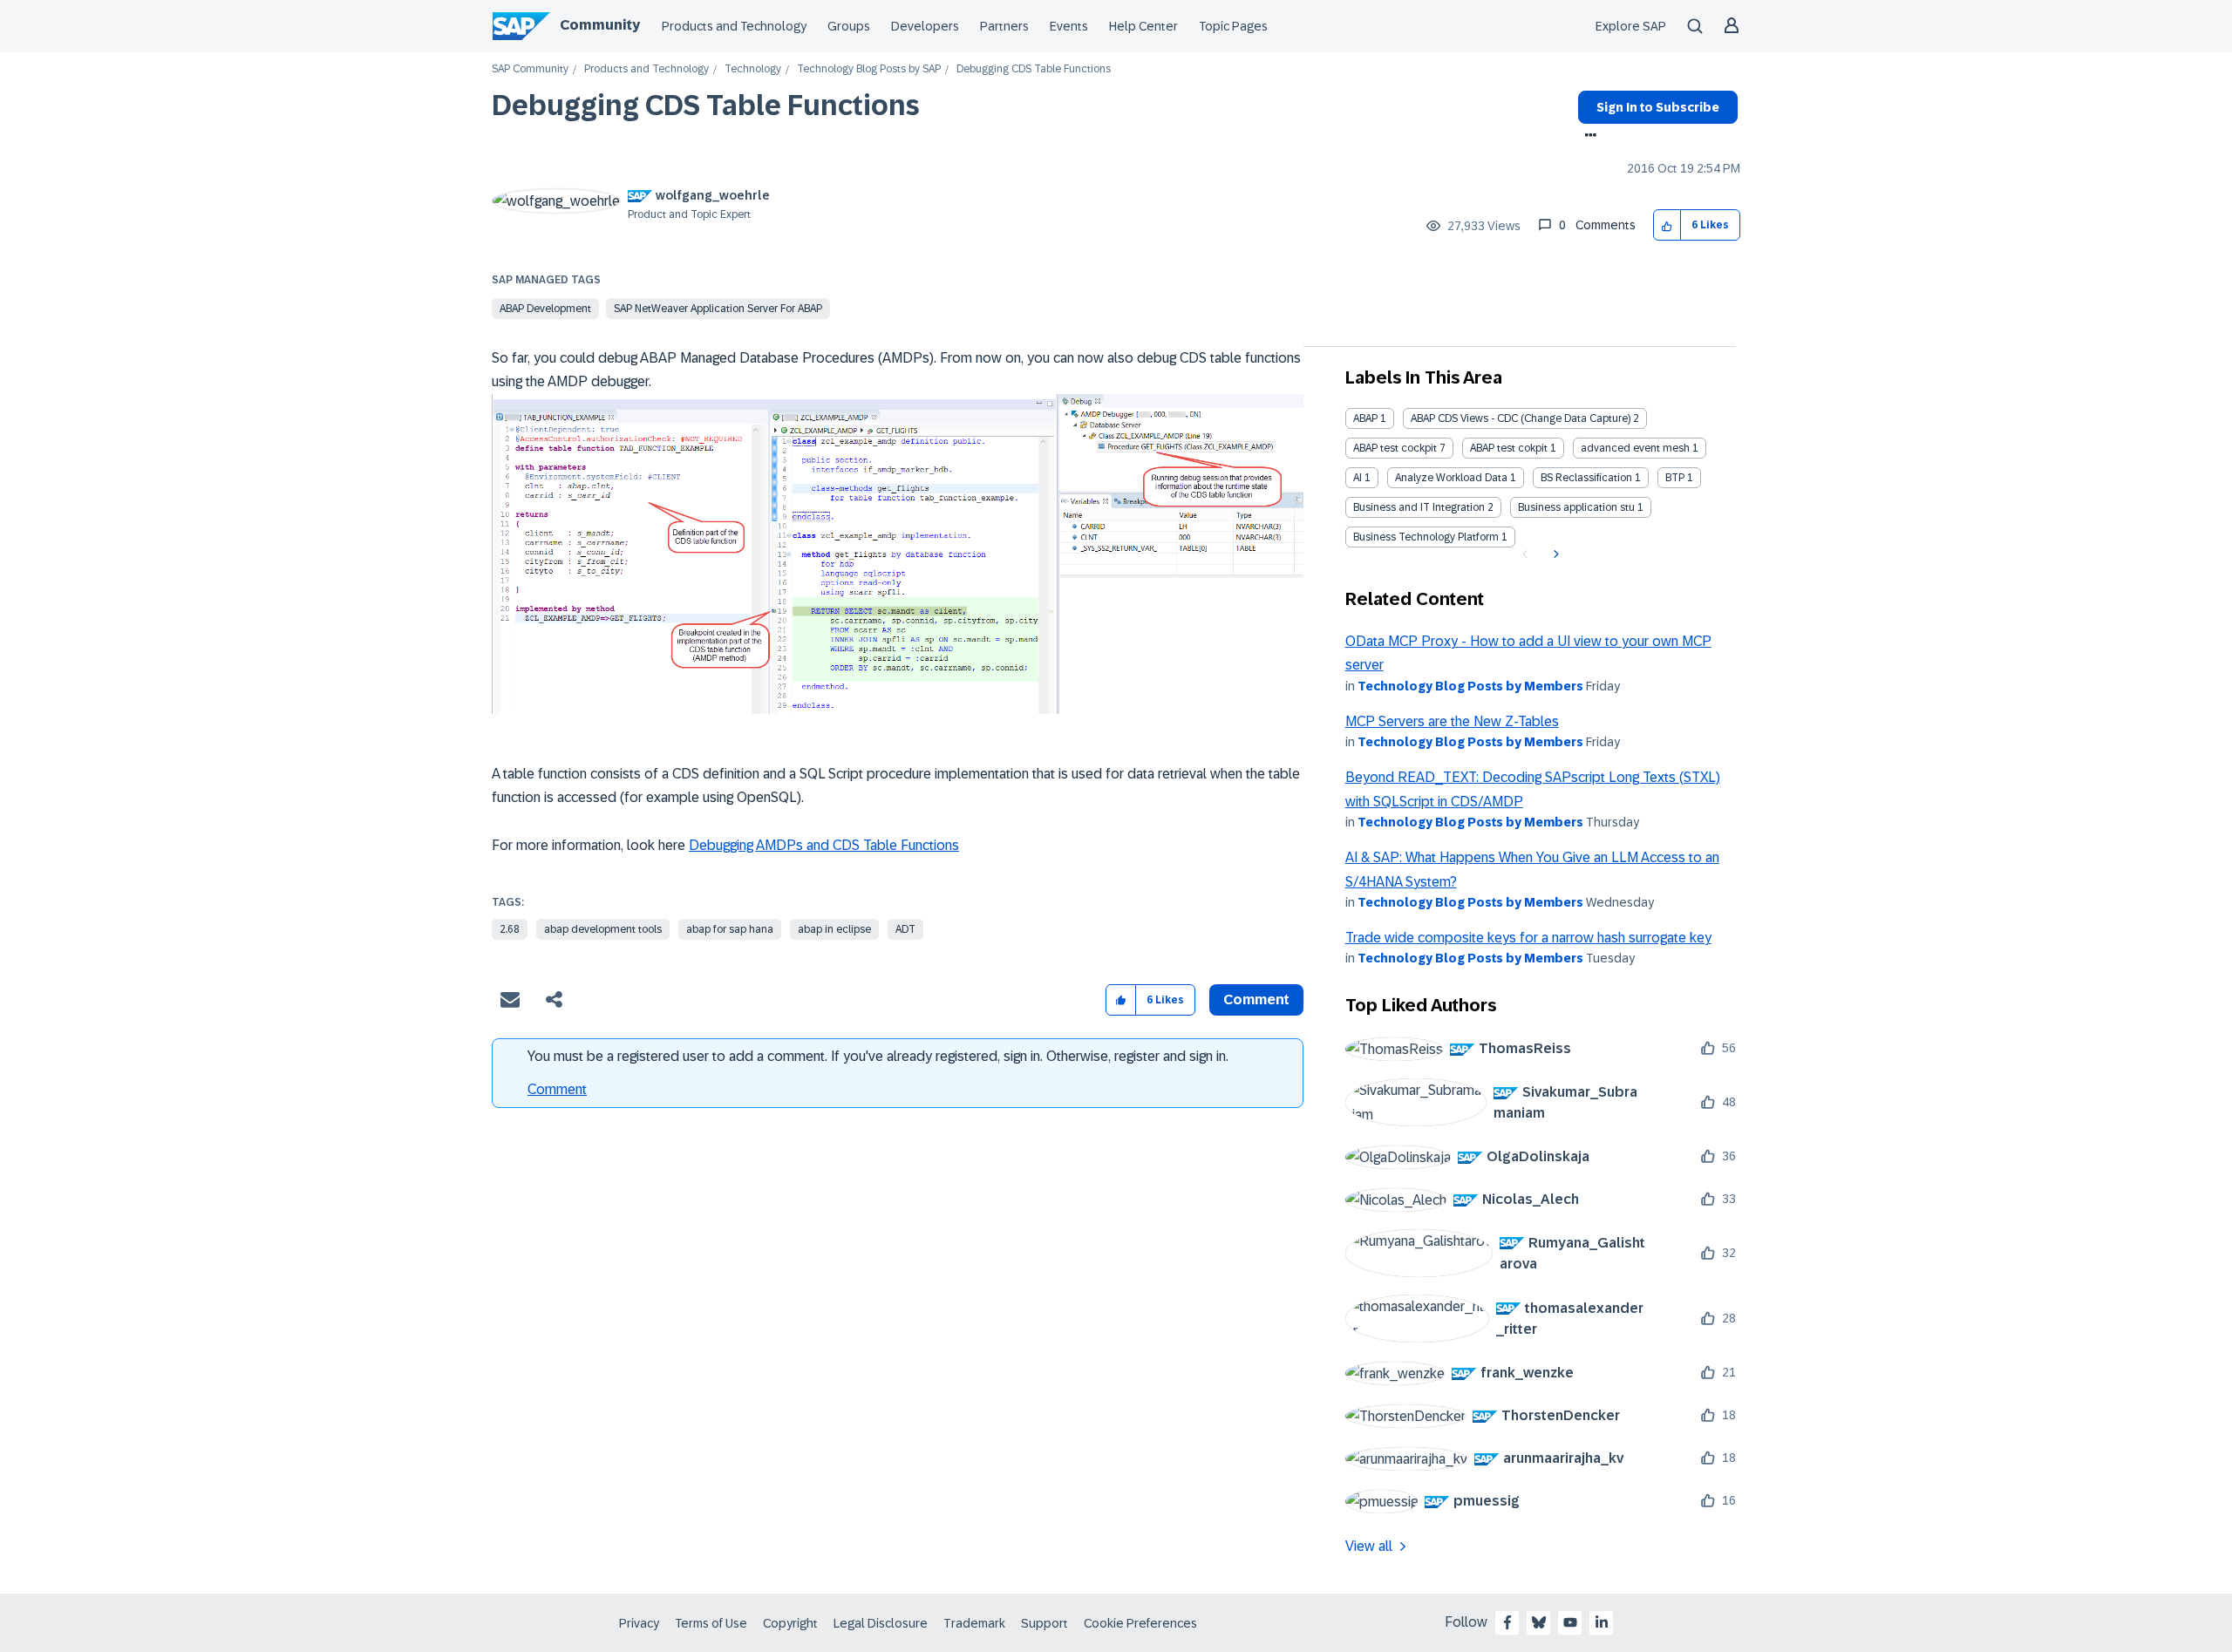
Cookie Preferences (1140, 1623)
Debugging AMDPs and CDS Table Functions (824, 845)
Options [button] (1587, 137)
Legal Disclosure (881, 1623)
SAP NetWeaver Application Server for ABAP (718, 309)
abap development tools (603, 929)
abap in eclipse (834, 929)
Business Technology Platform (1426, 537)
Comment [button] (1256, 999)
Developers (925, 26)
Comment (557, 1089)
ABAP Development (545, 309)
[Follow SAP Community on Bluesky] (1539, 1622)
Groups (849, 26)
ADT (905, 929)
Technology (753, 69)
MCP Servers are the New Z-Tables (1452, 721)
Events (1069, 26)
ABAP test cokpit (1509, 448)
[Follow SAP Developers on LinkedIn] (1602, 1622)
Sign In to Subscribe (1658, 107)
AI (1358, 478)
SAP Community (530, 69)
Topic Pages (1233, 26)
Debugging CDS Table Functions (706, 105)
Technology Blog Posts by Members (1470, 686)
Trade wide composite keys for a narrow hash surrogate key (1528, 938)
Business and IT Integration (1419, 507)
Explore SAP (1631, 26)
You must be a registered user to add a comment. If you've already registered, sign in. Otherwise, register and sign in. (878, 1056)
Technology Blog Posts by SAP (869, 69)
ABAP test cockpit (1395, 448)
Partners (1004, 26)
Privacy (639, 1623)
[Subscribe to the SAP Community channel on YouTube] (1570, 1622)
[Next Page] (1554, 554)
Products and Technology (734, 26)
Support (1045, 1623)
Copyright (790, 1623)
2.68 (510, 929)
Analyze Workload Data (1451, 478)
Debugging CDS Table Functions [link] (1034, 69)
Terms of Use (711, 1623)
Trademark (974, 1623)
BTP (1675, 478)
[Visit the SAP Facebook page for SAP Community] (1507, 1622)
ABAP (1365, 418)
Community (600, 25)
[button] (1667, 225)
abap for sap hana (730, 929)
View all (1369, 1546)
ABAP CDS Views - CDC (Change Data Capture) (1521, 418)
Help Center (1143, 26)
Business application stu (1576, 507)
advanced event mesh (1635, 448)
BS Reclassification (1586, 478)
